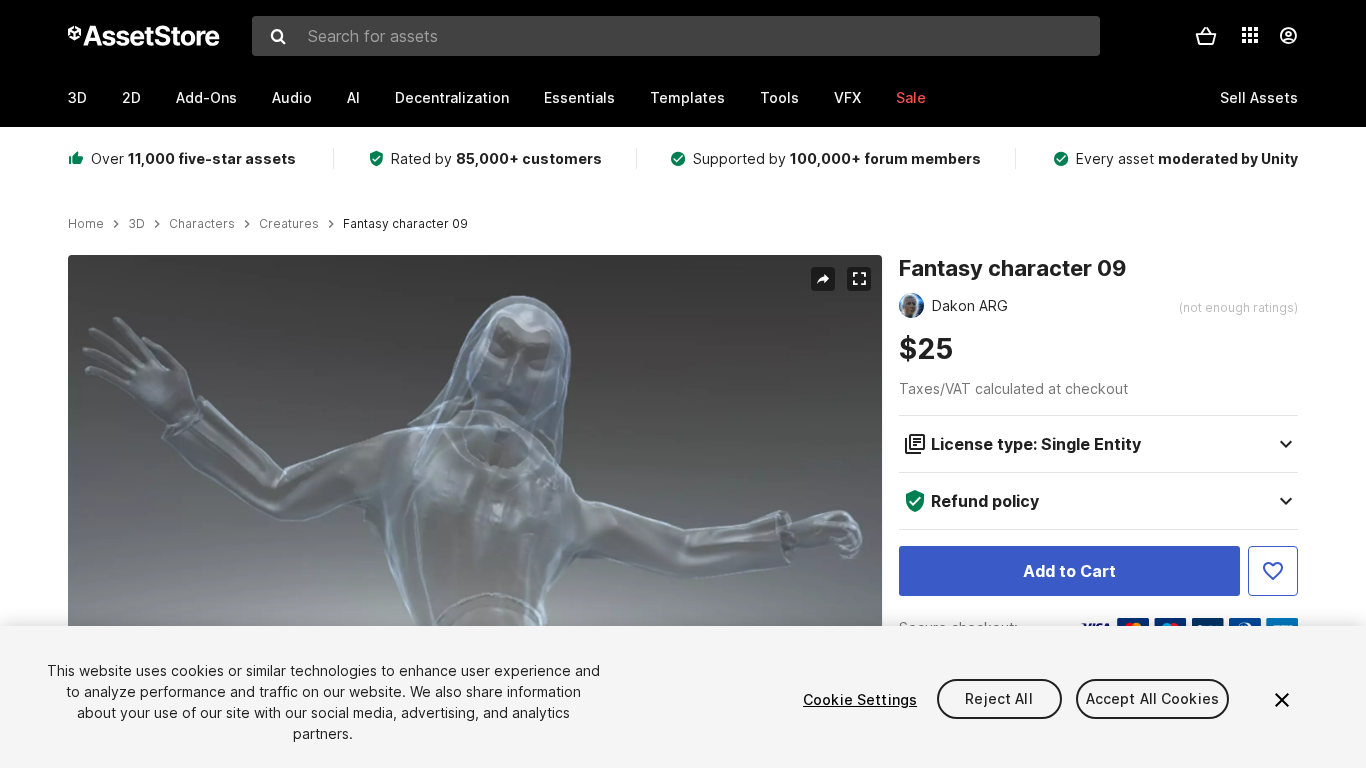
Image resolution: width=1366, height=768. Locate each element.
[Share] (823, 279)
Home (86, 224)
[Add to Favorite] (1273, 571)
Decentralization (452, 97)
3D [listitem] (136, 224)
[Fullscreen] (859, 279)
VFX (847, 97)
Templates (687, 97)
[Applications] (1250, 35)
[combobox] (676, 36)
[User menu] (1288, 36)
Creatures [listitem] (289, 224)
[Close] (1282, 700)
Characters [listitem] (202, 224)
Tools (779, 97)
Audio (292, 97)
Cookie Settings (860, 699)
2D (131, 97)
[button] (1206, 36)
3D (77, 97)
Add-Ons (206, 97)
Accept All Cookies (1153, 699)
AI (353, 97)
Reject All (998, 699)
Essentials (579, 97)
